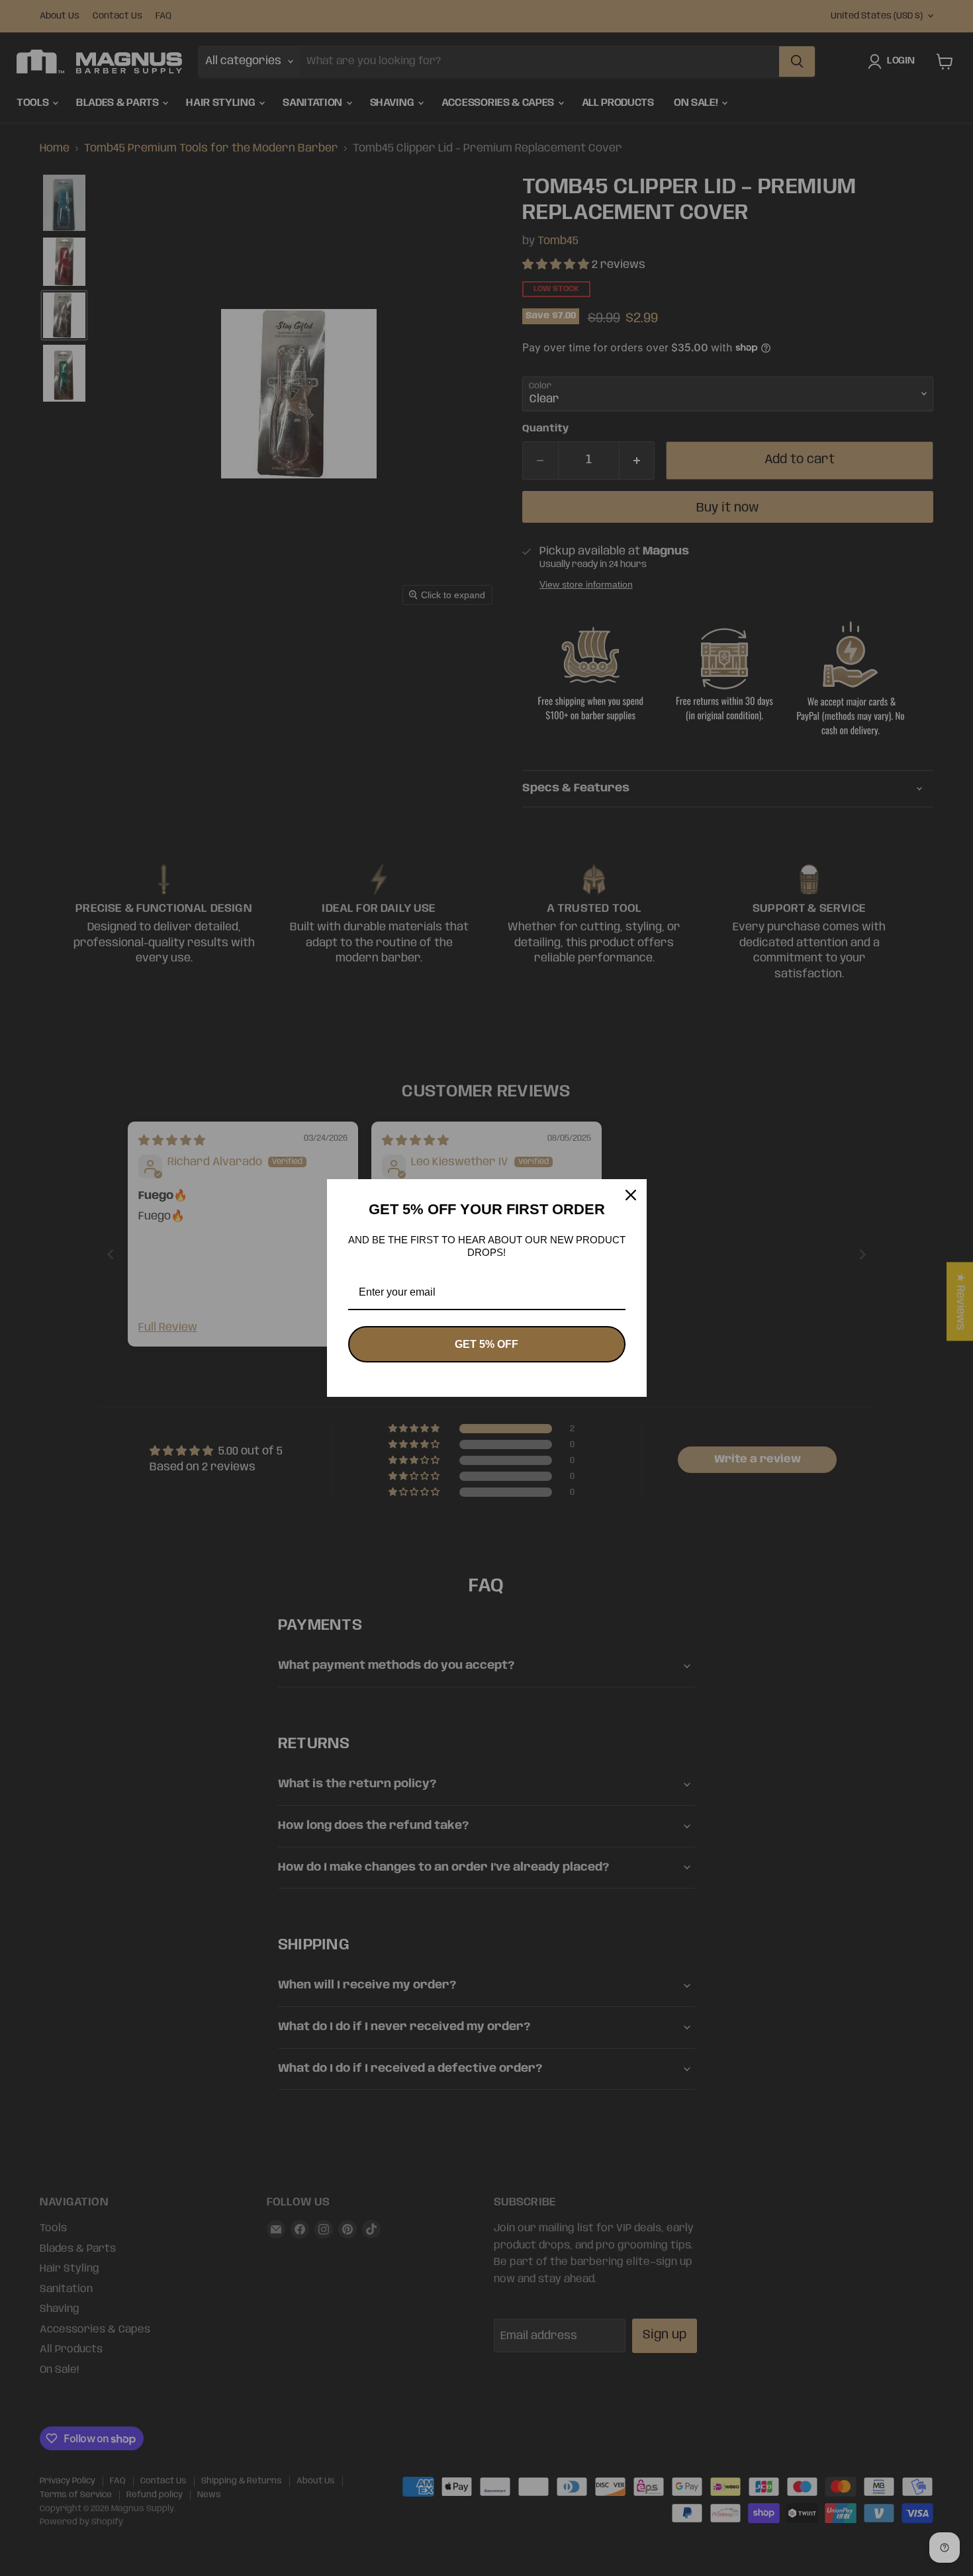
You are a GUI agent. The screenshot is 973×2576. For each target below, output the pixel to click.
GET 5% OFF (486, 1344)
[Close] (631, 1195)
